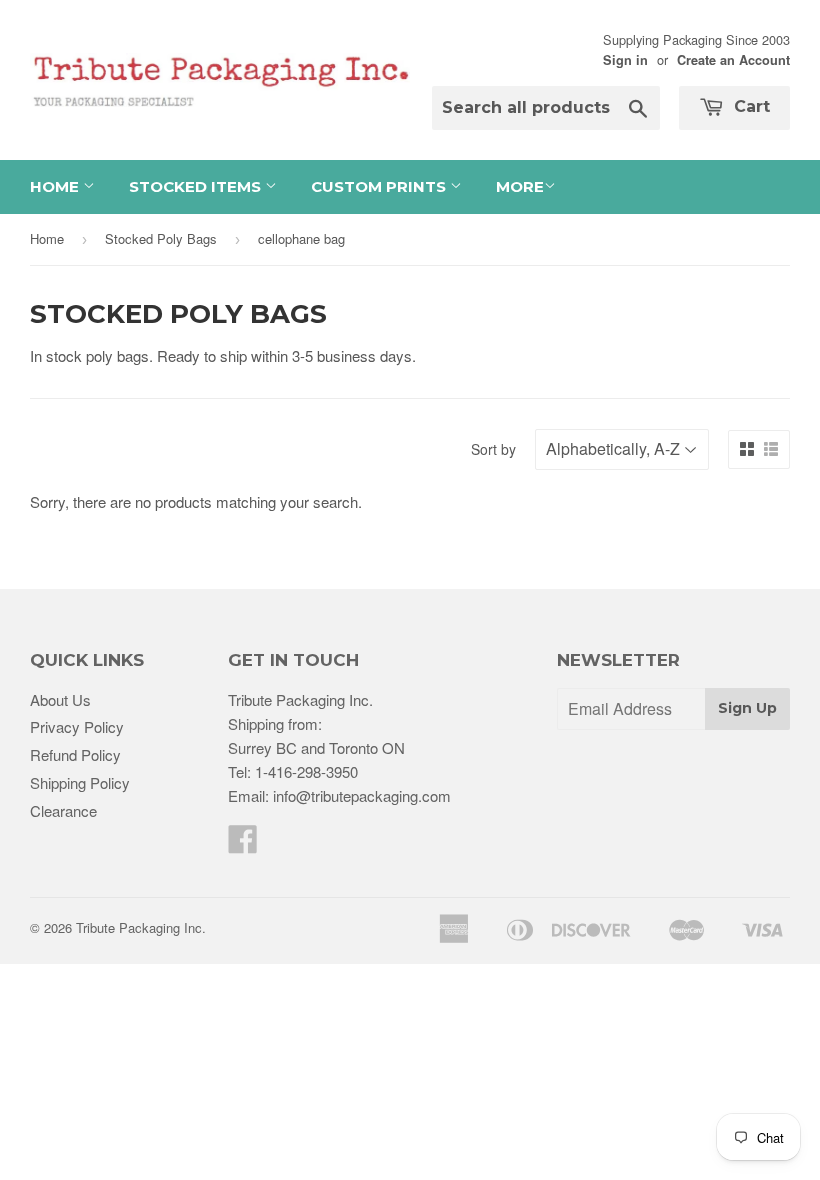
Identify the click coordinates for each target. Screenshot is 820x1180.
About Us (60, 699)
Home (56, 186)
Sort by (493, 449)
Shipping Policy (80, 782)
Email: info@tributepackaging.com (339, 795)
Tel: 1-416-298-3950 (293, 771)
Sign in (625, 60)
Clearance (63, 810)
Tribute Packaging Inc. (141, 927)
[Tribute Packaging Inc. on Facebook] (243, 844)
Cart (749, 106)
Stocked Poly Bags (161, 238)
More (520, 186)
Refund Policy (75, 754)
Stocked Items (197, 186)
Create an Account (733, 60)
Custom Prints (380, 186)
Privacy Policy (77, 726)
